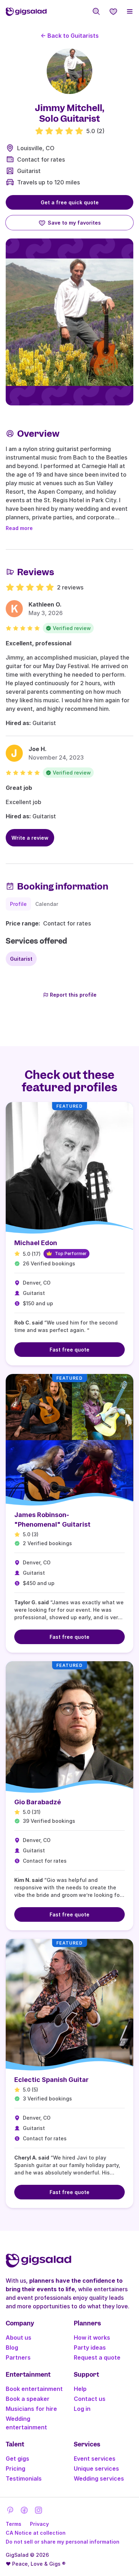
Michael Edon (36, 1243)
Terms (14, 2524)
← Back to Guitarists (70, 36)
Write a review (30, 838)
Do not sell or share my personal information (63, 2542)
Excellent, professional (38, 643)
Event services (95, 2459)
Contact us (90, 2399)
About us (19, 2338)
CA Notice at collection (36, 2533)
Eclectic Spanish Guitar (52, 2080)
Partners (18, 2357)
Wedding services (99, 2478)
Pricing (16, 2469)
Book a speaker (28, 2399)
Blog (12, 2347)
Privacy (39, 2524)
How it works (92, 2338)
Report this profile (73, 995)
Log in (82, 2409)
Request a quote (97, 2357)
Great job (19, 788)
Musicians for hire (31, 2409)
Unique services (96, 2469)
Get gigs (17, 2459)
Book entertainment (34, 2389)
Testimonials (24, 2478)
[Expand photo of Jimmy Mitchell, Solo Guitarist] (69, 71)
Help (80, 2389)
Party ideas (90, 2347)
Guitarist (29, 171)
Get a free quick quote (70, 202)
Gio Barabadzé (38, 1802)
